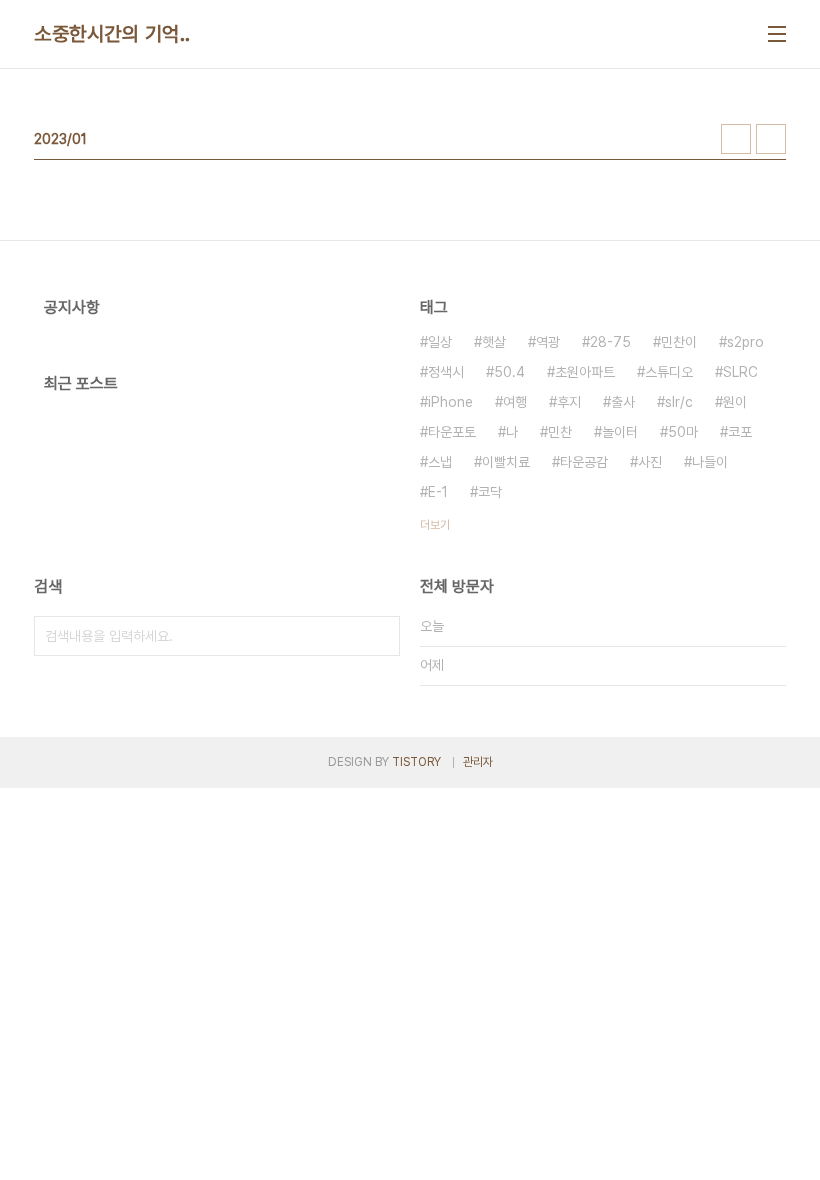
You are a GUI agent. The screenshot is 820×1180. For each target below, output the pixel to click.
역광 (548, 342)
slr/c (679, 402)
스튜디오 (669, 372)
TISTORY (416, 762)
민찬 (560, 432)
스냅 (440, 462)
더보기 (435, 525)
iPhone (450, 402)
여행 (515, 402)
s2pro (745, 342)
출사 (623, 402)
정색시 (446, 372)
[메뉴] (777, 34)
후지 (569, 402)
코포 (740, 432)
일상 (440, 342)
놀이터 (620, 432)
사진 (650, 462)
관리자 (478, 762)
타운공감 (584, 462)
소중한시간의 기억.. (112, 34)
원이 (735, 402)
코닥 (490, 492)
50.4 (509, 372)
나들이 (710, 462)
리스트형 (771, 139)
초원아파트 (585, 372)
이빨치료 (506, 462)
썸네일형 (736, 139)
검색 (380, 636)
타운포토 (452, 432)
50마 (683, 432)
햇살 (494, 342)
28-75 (610, 342)
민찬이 (679, 342)
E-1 (438, 492)
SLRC (740, 372)
